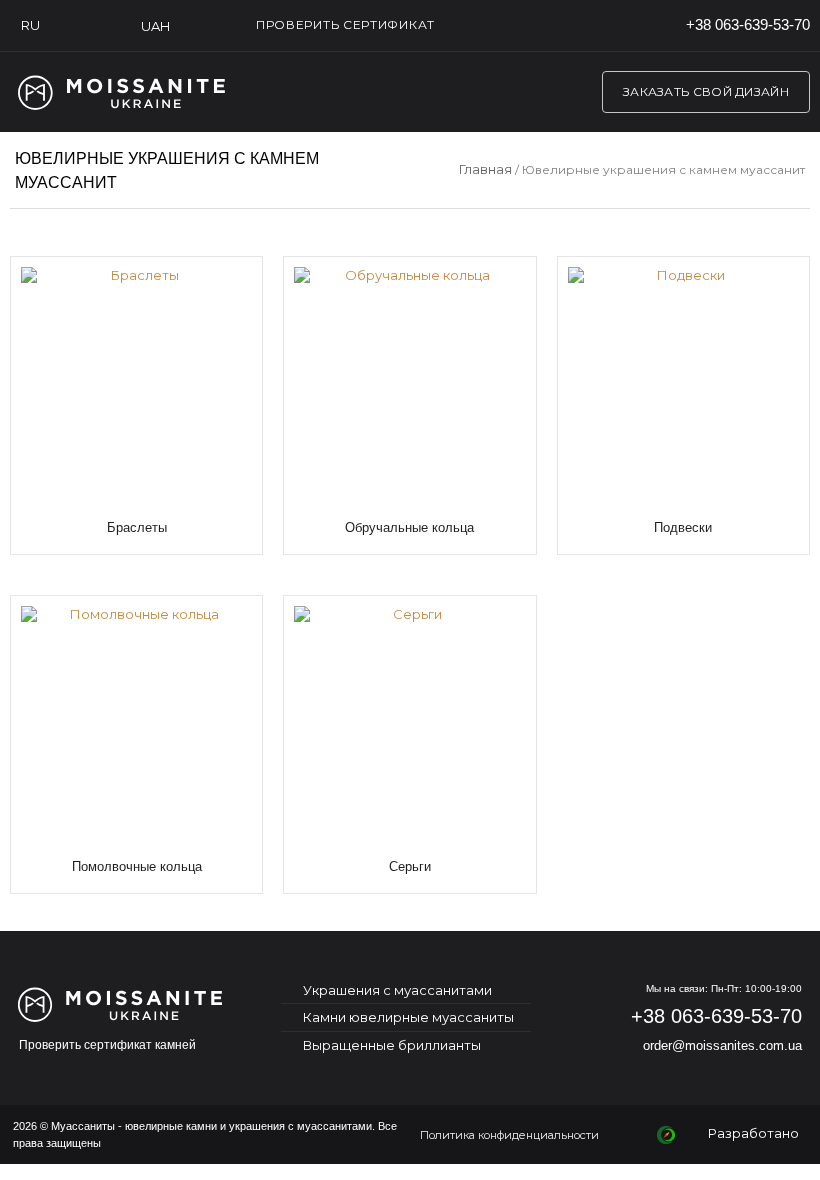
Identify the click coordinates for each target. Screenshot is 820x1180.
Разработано (753, 1133)
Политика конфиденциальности (509, 1135)
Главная (485, 169)
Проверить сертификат (345, 24)
